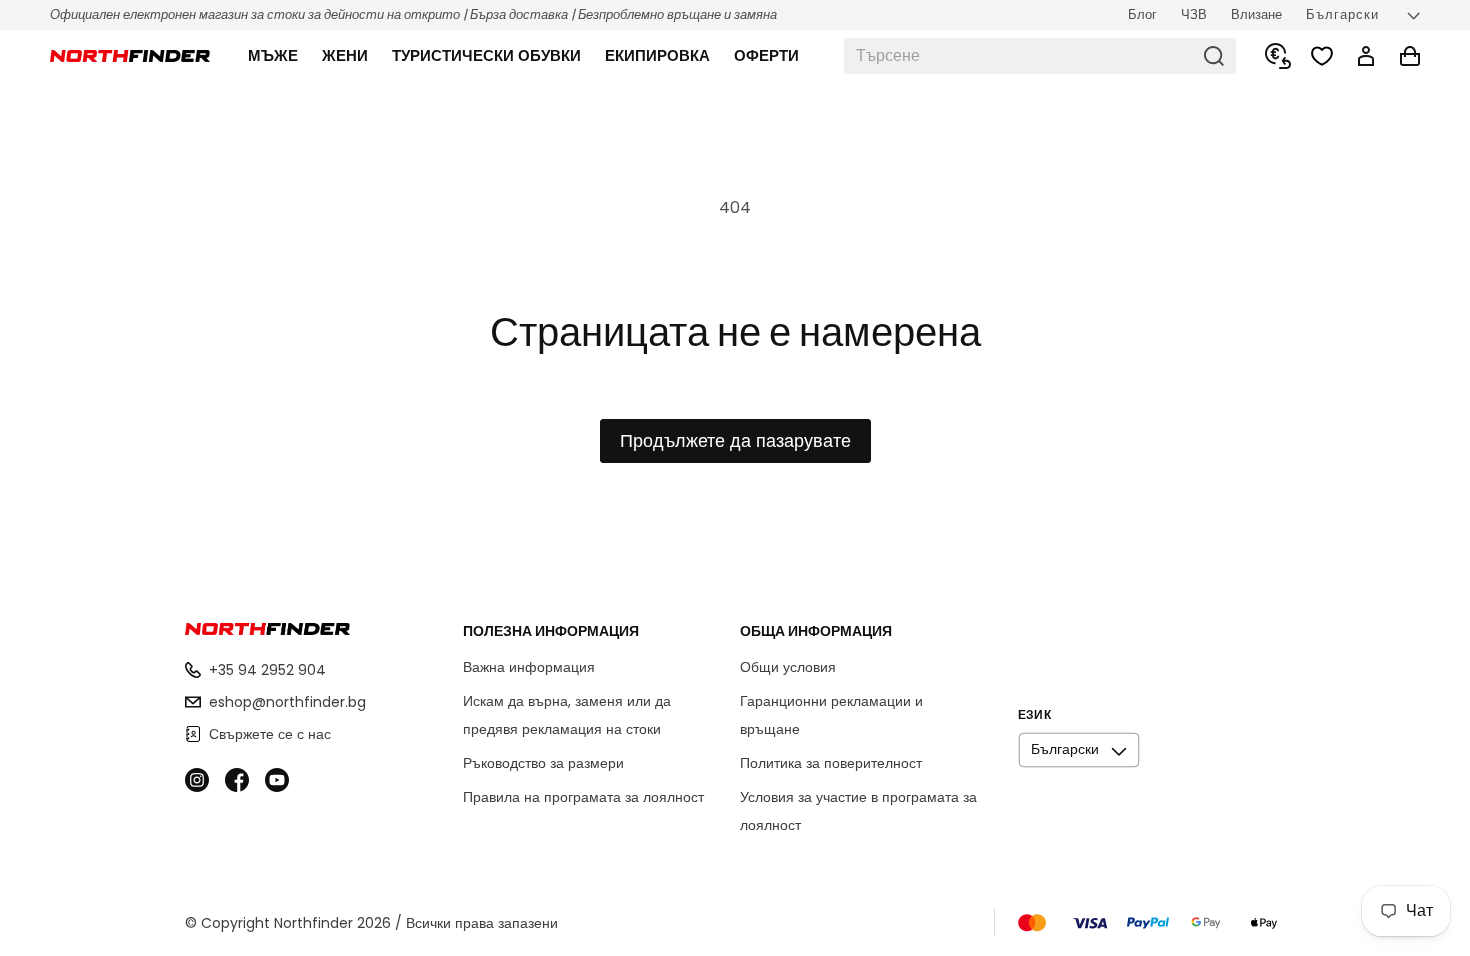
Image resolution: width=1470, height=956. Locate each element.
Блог (1142, 14)
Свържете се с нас (270, 734)
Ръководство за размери (543, 763)
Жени (345, 55)
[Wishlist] (1322, 56)
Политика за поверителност (831, 763)
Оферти (766, 55)
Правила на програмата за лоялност (583, 797)
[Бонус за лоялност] (1278, 56)
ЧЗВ (1194, 14)
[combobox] (1040, 56)
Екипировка (657, 55)
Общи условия (788, 667)
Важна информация (529, 667)
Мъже (273, 55)
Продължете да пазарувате (735, 440)
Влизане (1256, 14)
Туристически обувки (486, 55)
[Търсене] (1214, 56)
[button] (273, 56)
